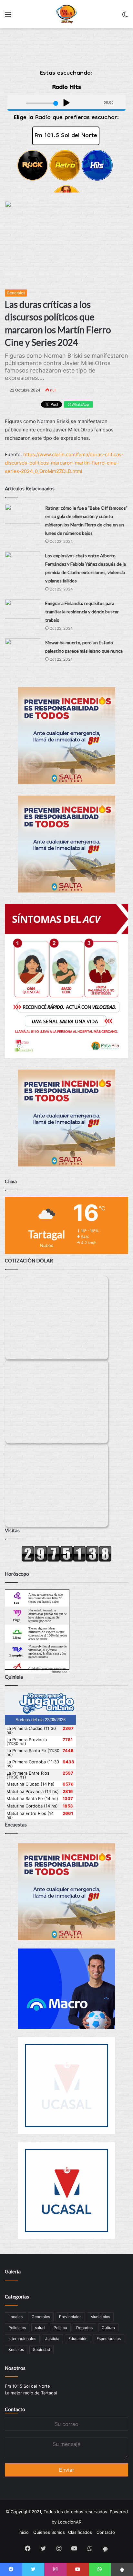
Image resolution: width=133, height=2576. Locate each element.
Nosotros (15, 2368)
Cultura (108, 2328)
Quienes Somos (49, 2532)
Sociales (16, 2350)
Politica (60, 2328)
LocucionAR (70, 2522)
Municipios (100, 2317)
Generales (16, 293)
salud (40, 2328)
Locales (15, 2317)
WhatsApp (80, 404)
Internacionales (22, 2339)
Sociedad (41, 2350)
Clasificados (80, 2532)
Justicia (52, 2339)
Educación (78, 2339)
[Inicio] (67, 14)
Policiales (17, 2328)
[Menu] (8, 17)
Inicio (24, 2532)
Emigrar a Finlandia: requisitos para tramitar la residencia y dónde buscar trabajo (82, 612)
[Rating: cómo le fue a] (23, 514)
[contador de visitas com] (66, 1560)
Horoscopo (59, 1672)
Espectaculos (109, 2339)
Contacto (15, 2409)
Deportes (84, 2328)
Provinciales (70, 2317)
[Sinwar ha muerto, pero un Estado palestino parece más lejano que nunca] (23, 648)
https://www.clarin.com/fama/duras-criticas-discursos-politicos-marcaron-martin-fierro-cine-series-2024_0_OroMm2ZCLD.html (64, 463)
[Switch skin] (125, 17)
